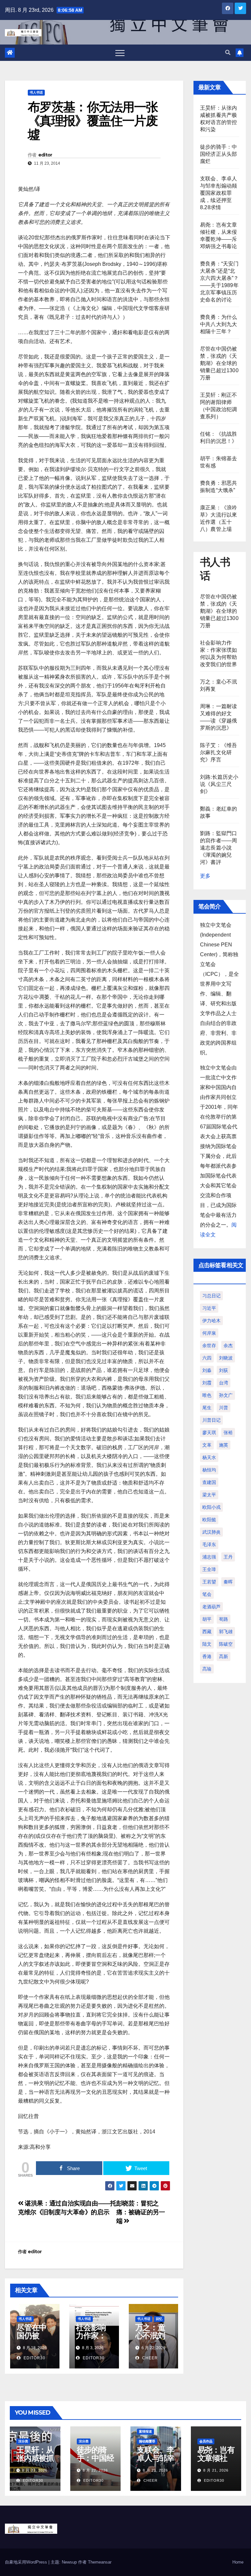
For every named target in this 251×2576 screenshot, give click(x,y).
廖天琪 (209, 1433)
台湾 (224, 1383)
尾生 (207, 1408)
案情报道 (145, 2431)
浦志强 (209, 1557)
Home (238, 2562)
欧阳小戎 (211, 1507)
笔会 (207, 1594)
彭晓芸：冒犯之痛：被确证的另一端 (141, 2212)
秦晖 (228, 1582)
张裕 (228, 1433)
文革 (207, 1445)
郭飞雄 (226, 1632)
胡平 (207, 1619)
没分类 (23, 2441)
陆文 (207, 1644)
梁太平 (209, 1495)
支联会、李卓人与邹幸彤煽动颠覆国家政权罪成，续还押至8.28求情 (218, 193)
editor (45, 155)
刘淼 (207, 1370)
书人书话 (36, 92)
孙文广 (226, 1395)
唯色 (207, 1395)
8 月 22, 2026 (95, 2470)
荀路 (224, 1619)
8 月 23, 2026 (35, 2470)
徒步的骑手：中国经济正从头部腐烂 (218, 154)
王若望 (209, 1582)
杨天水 (209, 1457)
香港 (207, 1656)
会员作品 (206, 2441)
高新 (224, 1656)
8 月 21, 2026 (155, 2470)
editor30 (34, 2358)
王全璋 (209, 1569)
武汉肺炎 (211, 1532)
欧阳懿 (209, 1520)
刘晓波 (226, 1358)
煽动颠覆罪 (147, 2441)
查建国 (209, 1482)
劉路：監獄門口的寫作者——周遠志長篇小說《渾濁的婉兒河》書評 (218, 848)
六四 (207, 1358)
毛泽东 (209, 1544)
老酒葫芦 (211, 1607)
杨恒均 (209, 1470)
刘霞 (207, 1383)
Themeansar (100, 2562)
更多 (205, 876)
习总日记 (211, 1296)
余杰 (228, 1345)
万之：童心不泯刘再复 (150, 2336)
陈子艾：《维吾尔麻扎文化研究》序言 (218, 752)
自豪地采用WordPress (27, 2562)
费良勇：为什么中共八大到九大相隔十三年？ (218, 324)
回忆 (159, 2319)
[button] (228, 53)
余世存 (209, 1345)
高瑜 (207, 1669)
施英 (224, 1445)
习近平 (209, 1308)
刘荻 (224, 1370)
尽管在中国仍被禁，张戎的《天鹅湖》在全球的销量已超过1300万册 (219, 363)
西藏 (207, 1632)
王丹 (228, 1557)
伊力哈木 (211, 1321)
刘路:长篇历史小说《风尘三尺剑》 (219, 784)
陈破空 (226, 1644)
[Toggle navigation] (120, 53)
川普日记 (211, 1420)
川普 (224, 1408)
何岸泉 (209, 1333)
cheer (149, 2358)
